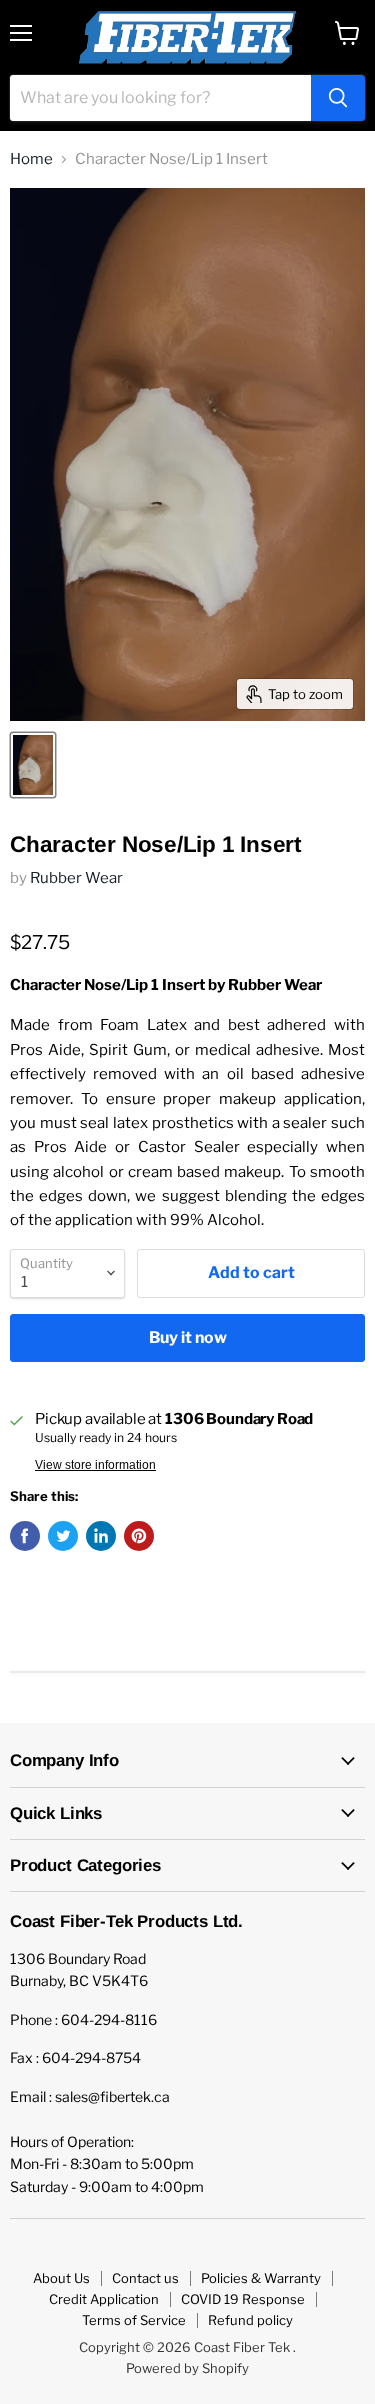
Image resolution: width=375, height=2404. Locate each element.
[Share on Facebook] (25, 1536)
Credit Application (104, 2299)
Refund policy (250, 2320)
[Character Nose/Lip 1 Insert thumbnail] (33, 765)
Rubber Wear (76, 878)
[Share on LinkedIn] (101, 1536)
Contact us (145, 2278)
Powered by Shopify (187, 2368)
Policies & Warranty (261, 2278)
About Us (61, 2278)
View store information (95, 1465)
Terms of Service (134, 2320)
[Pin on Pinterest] (139, 1536)
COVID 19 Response (243, 2299)
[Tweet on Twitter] (63, 1536)
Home (31, 159)
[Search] (338, 98)
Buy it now (188, 1337)
